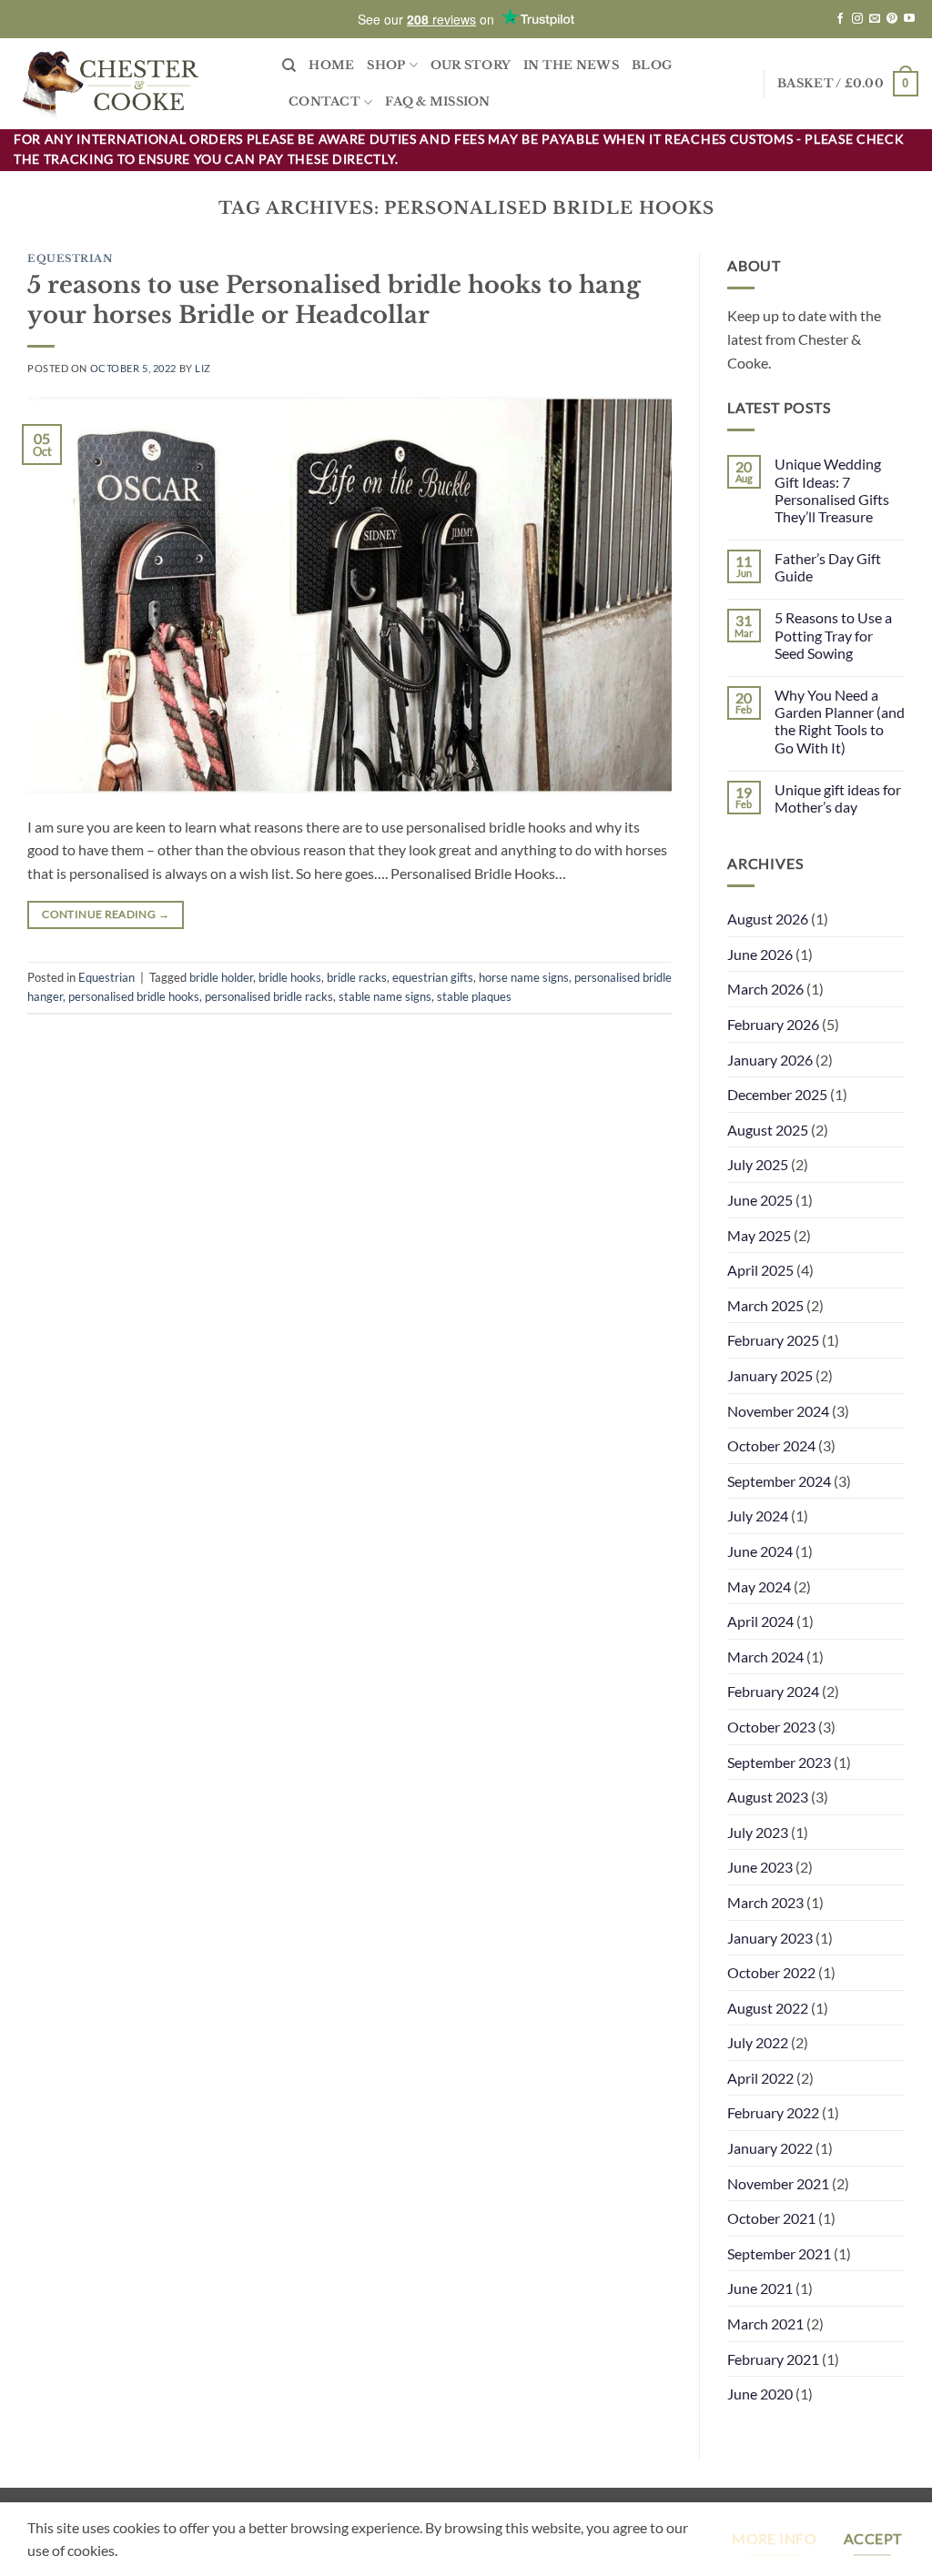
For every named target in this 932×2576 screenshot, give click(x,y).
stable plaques (474, 996)
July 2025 (758, 1164)
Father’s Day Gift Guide (828, 567)
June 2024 (760, 1551)
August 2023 (768, 1797)
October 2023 (771, 1727)
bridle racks (357, 977)
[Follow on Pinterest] (892, 19)
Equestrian (71, 258)
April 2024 (760, 1621)
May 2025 (759, 1235)
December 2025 (777, 1094)
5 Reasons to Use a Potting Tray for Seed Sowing (833, 635)
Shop (386, 65)
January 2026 (770, 1060)
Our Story (471, 65)
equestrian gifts (433, 977)
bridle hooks (290, 977)
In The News (571, 65)
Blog (652, 65)
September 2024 (779, 1481)
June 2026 (760, 954)
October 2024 (771, 1445)
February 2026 (773, 1024)
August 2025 (768, 1130)
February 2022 (773, 2112)
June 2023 (760, 1867)
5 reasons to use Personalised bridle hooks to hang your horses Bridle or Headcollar (334, 300)
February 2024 (773, 1691)
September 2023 (779, 1762)
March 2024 (765, 1657)
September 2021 (779, 2253)
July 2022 (758, 2042)
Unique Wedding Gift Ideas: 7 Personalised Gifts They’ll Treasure (832, 490)
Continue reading (106, 914)
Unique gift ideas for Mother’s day (838, 798)
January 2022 (770, 2148)
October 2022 (771, 1972)
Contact (324, 101)
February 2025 (773, 1340)
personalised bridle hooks (134, 996)
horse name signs (524, 977)
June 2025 (760, 1200)
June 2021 (760, 2288)
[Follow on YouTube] (909, 19)
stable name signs (385, 996)
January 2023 (770, 1938)
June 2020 (760, 2394)
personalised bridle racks (269, 996)
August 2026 (768, 919)
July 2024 (758, 1515)
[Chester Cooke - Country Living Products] (134, 84)
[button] (848, 84)
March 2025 (765, 1305)
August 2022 (768, 2008)
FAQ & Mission (437, 101)
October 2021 (771, 2218)
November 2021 (778, 2183)
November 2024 (778, 1411)
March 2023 (765, 1902)
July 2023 (758, 1832)
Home (331, 65)
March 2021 (765, 2323)
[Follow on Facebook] (840, 19)
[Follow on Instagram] (857, 19)
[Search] (289, 66)
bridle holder (221, 977)
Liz (203, 368)
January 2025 (770, 1375)
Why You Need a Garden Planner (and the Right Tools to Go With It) (840, 721)
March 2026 (765, 989)
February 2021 (773, 2359)
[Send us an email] (875, 19)
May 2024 (759, 1586)
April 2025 (760, 1270)
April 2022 (760, 2078)
